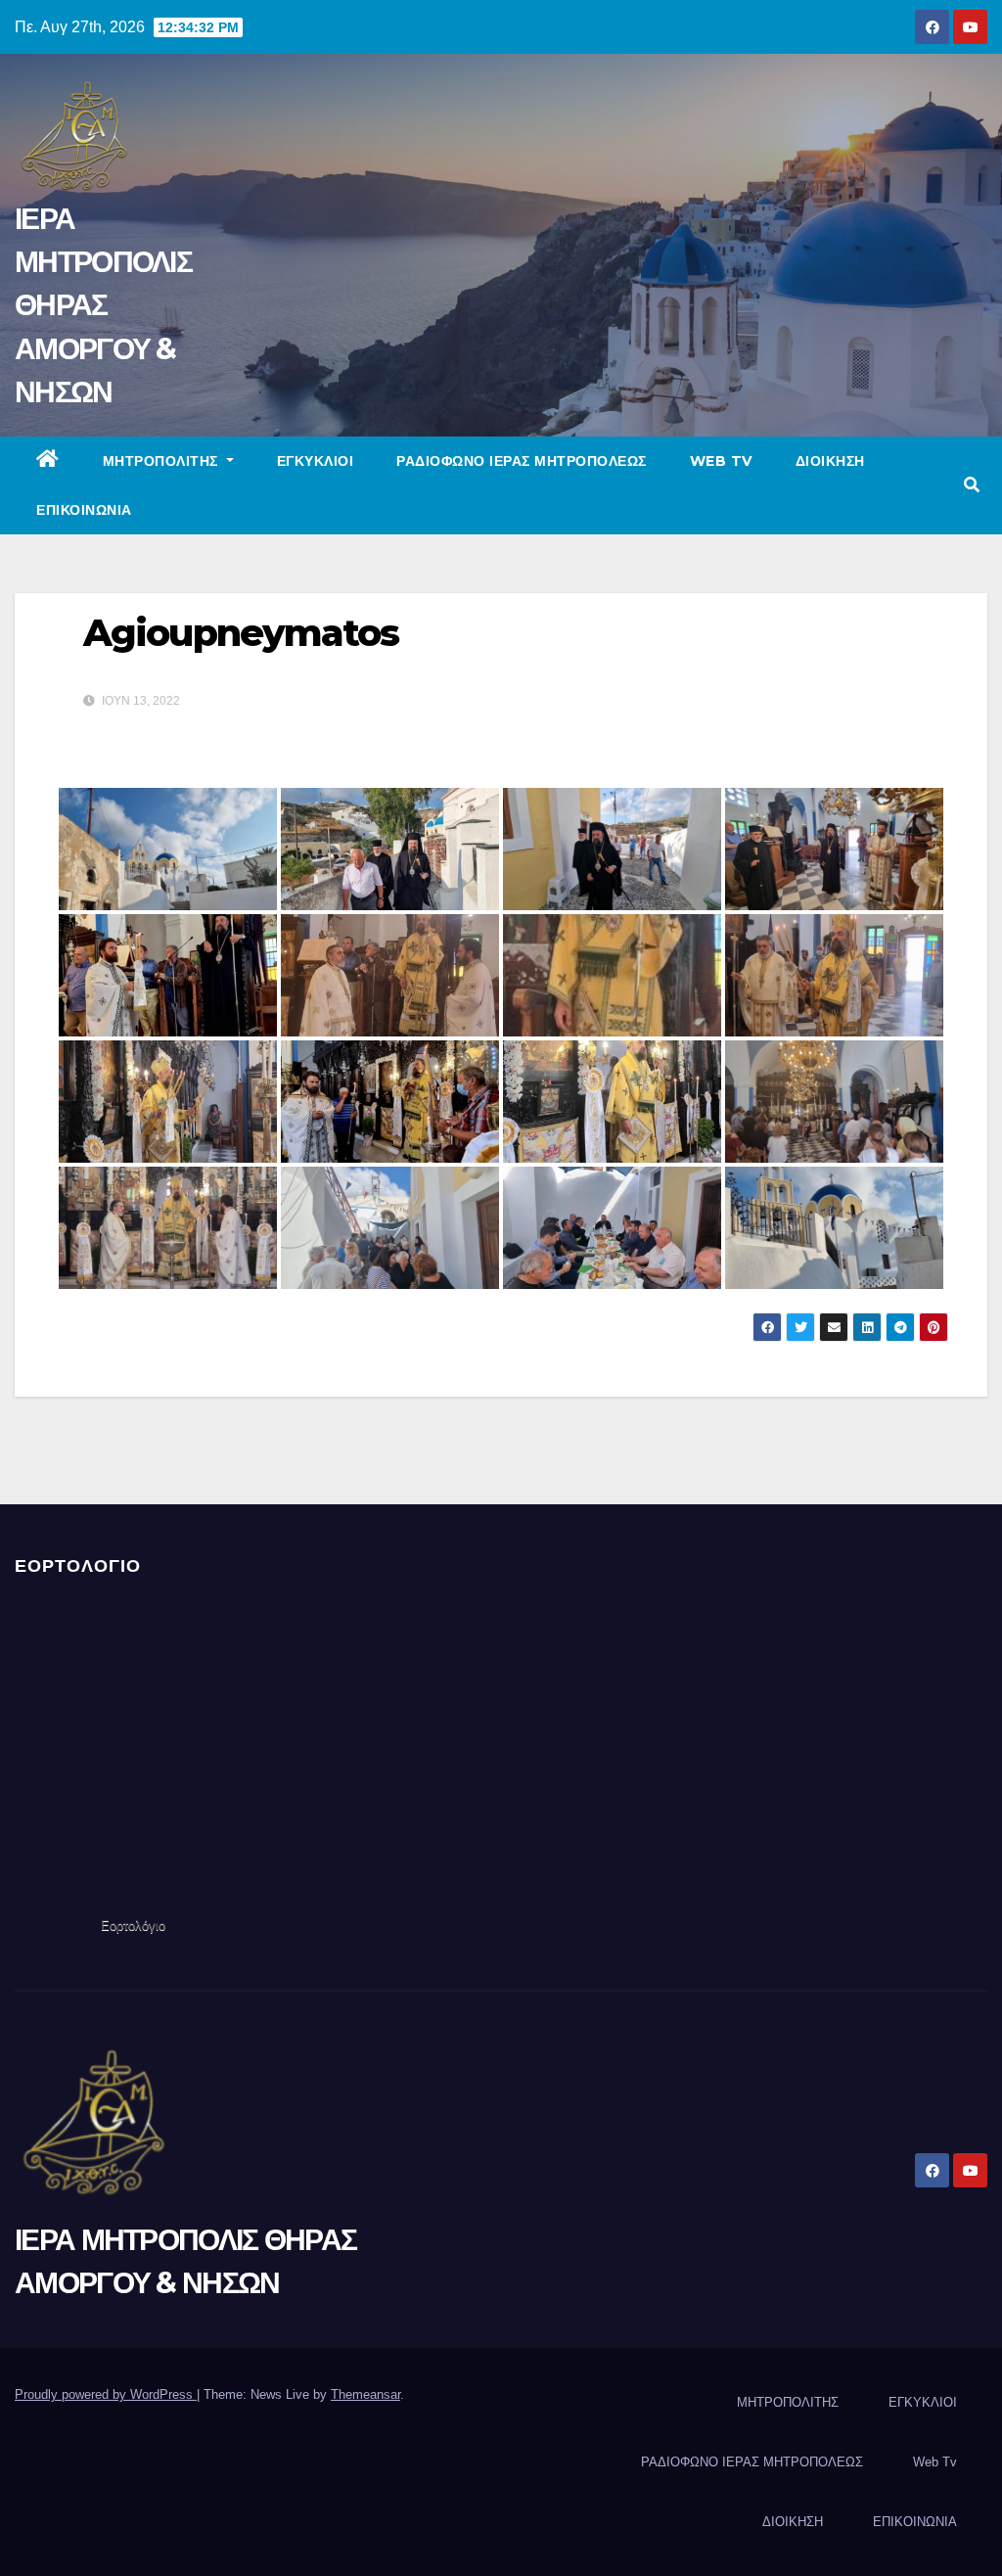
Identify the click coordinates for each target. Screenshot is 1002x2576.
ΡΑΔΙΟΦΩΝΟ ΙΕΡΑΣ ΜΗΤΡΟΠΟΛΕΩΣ (522, 461)
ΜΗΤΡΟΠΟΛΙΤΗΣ (163, 461)
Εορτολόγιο (133, 1926)
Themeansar (365, 2394)
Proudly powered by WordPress (106, 2394)
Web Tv (721, 461)
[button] (972, 485)
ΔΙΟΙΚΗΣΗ (830, 461)
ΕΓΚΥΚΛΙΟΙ (316, 461)
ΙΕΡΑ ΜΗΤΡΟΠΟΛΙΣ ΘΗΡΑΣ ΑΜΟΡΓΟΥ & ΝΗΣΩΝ (103, 305)
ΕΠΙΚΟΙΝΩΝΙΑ (84, 510)
